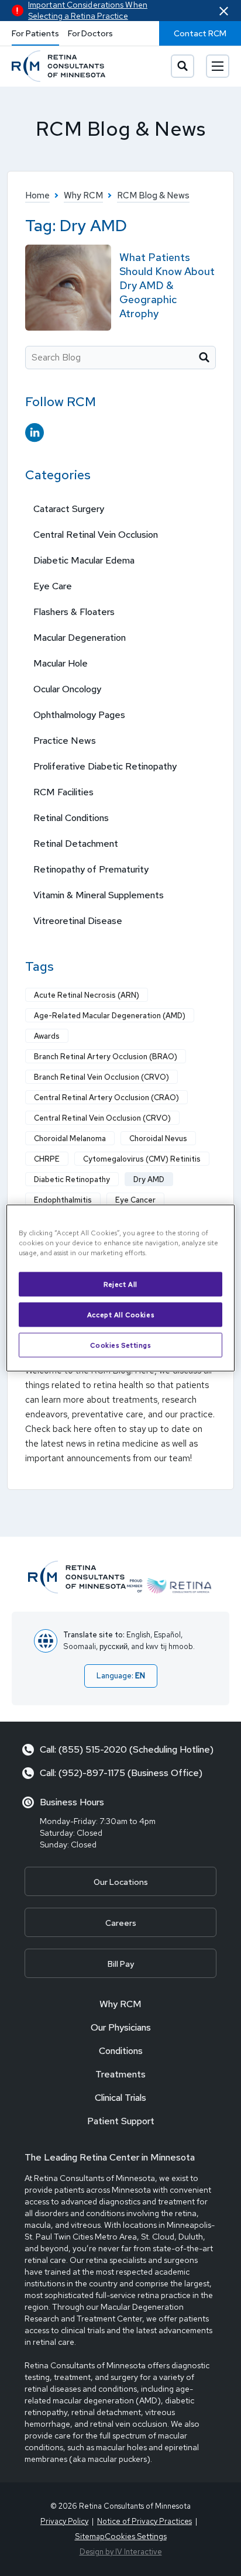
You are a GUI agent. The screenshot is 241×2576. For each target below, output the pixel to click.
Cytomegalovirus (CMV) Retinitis (142, 1159)
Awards (47, 1036)
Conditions (121, 2051)
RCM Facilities (63, 792)
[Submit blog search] (204, 358)
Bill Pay (121, 1964)
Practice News (65, 741)
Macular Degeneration (80, 638)
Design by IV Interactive (121, 2552)
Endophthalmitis (63, 1200)
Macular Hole (61, 663)
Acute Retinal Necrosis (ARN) (87, 995)
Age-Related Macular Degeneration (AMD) (110, 1016)
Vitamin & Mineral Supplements (99, 895)
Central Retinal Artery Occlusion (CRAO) (106, 1098)
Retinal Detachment (76, 844)
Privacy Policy (64, 2521)
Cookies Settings (120, 1345)
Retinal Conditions (71, 818)
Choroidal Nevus (158, 1138)
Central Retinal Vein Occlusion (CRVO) (102, 1118)
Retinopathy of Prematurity (91, 869)
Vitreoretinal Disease (78, 921)
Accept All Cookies (120, 1315)
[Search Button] (183, 66)
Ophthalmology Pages (79, 715)
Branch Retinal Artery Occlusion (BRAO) (106, 1057)
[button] (224, 11)
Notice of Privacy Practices (144, 2521)
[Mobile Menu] (218, 66)
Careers (121, 1923)
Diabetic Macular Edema (84, 560)
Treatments (120, 2074)
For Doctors (90, 33)
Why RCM (120, 2004)
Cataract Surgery (69, 509)
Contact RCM (200, 33)
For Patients (35, 33)
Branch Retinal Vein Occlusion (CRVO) (101, 1077)
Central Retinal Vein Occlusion (96, 535)
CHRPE (47, 1159)
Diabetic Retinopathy (72, 1179)
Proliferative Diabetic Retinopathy (105, 766)
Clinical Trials (120, 2098)
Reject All (120, 1284)
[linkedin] (35, 433)
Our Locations (121, 1882)
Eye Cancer (135, 1200)
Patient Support (121, 2121)
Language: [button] (121, 1676)
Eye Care (53, 586)
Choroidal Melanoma (70, 1138)
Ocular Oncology (67, 689)
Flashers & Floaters (74, 612)
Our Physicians (121, 2027)
